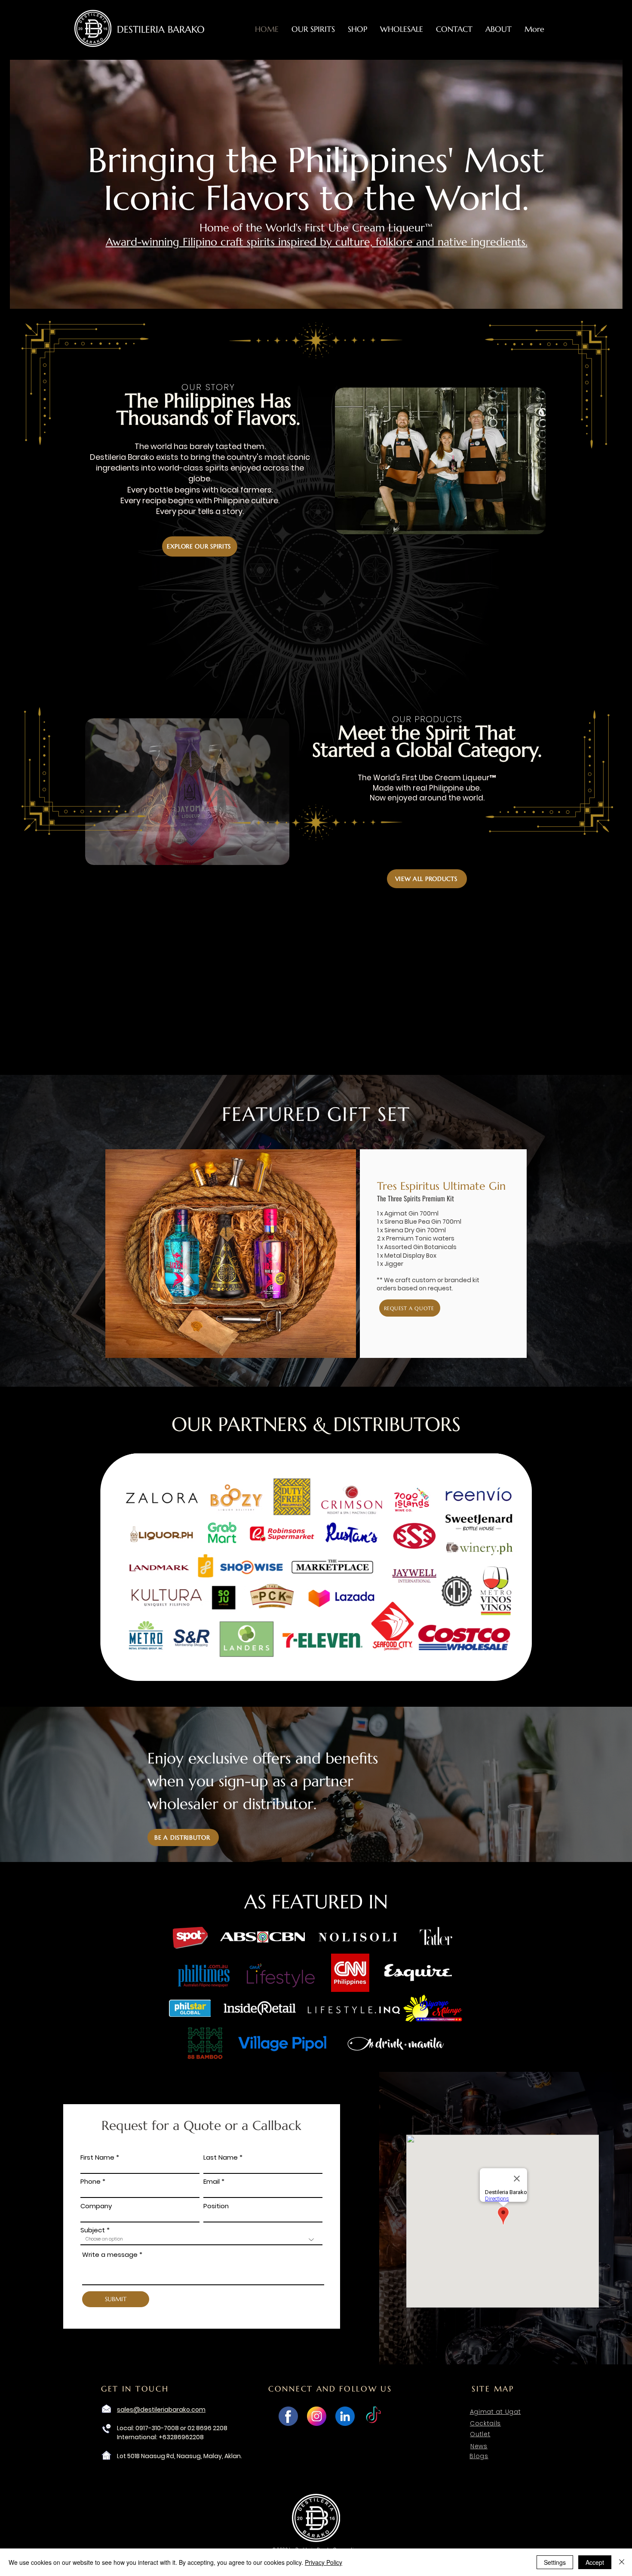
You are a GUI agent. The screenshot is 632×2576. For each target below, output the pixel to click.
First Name (97, 2157)
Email (212, 2181)
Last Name (221, 2157)
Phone (91, 2181)
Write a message (110, 2254)
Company (96, 2206)
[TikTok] (373, 2416)
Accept (595, 2562)
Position (216, 2206)
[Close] (622, 2562)
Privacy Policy (324, 2562)
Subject (93, 2230)
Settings (555, 2562)
